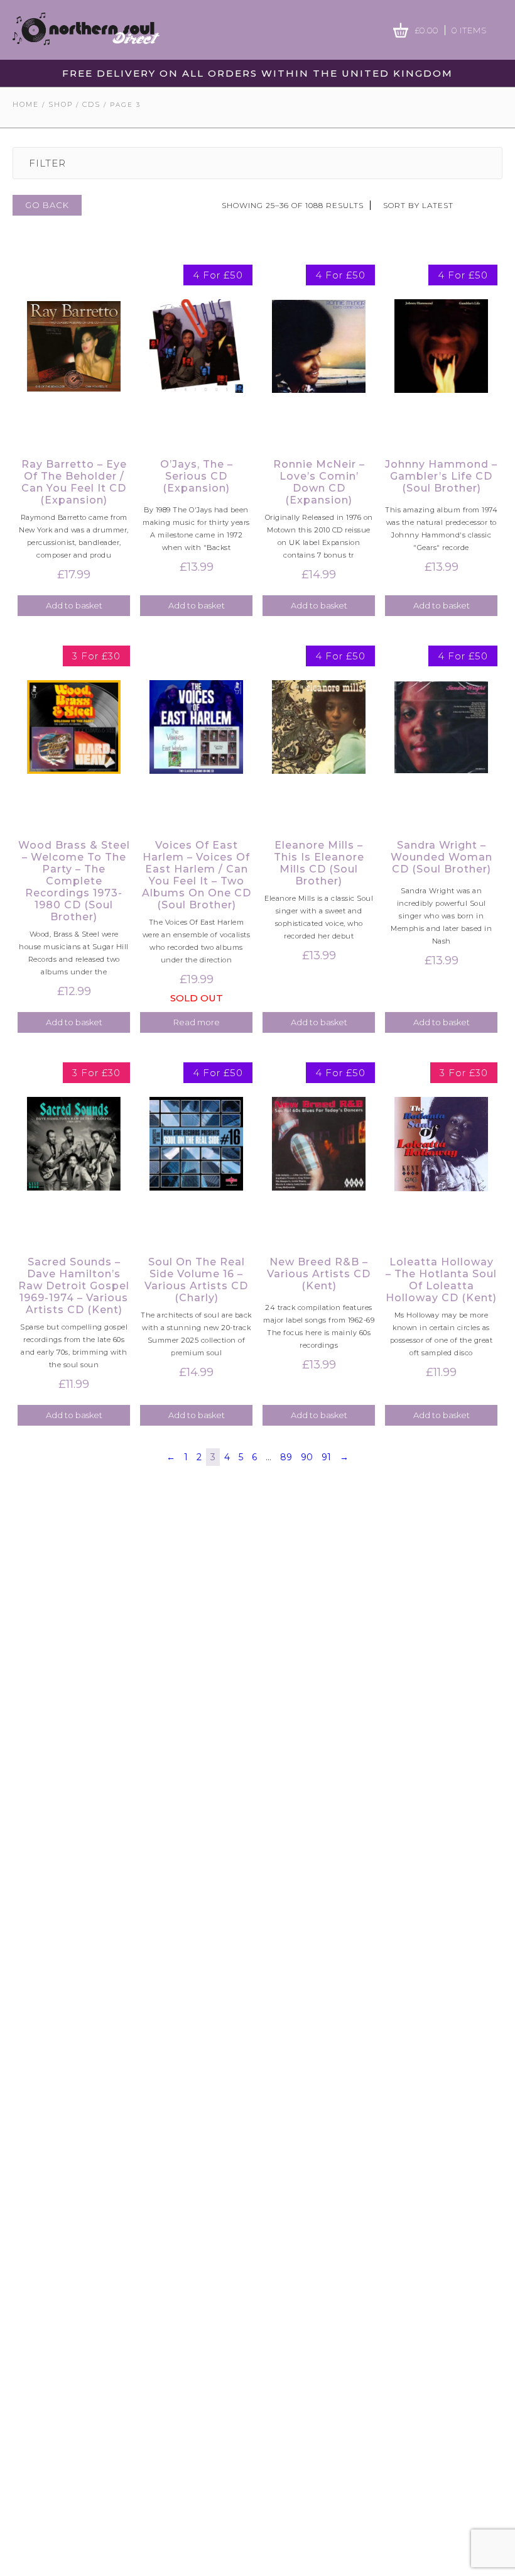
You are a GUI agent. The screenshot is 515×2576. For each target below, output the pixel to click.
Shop (61, 104)
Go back (47, 205)
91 (326, 1457)
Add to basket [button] (74, 605)
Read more (197, 1022)
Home (26, 104)
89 (286, 1457)
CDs (91, 104)
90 (307, 1457)
